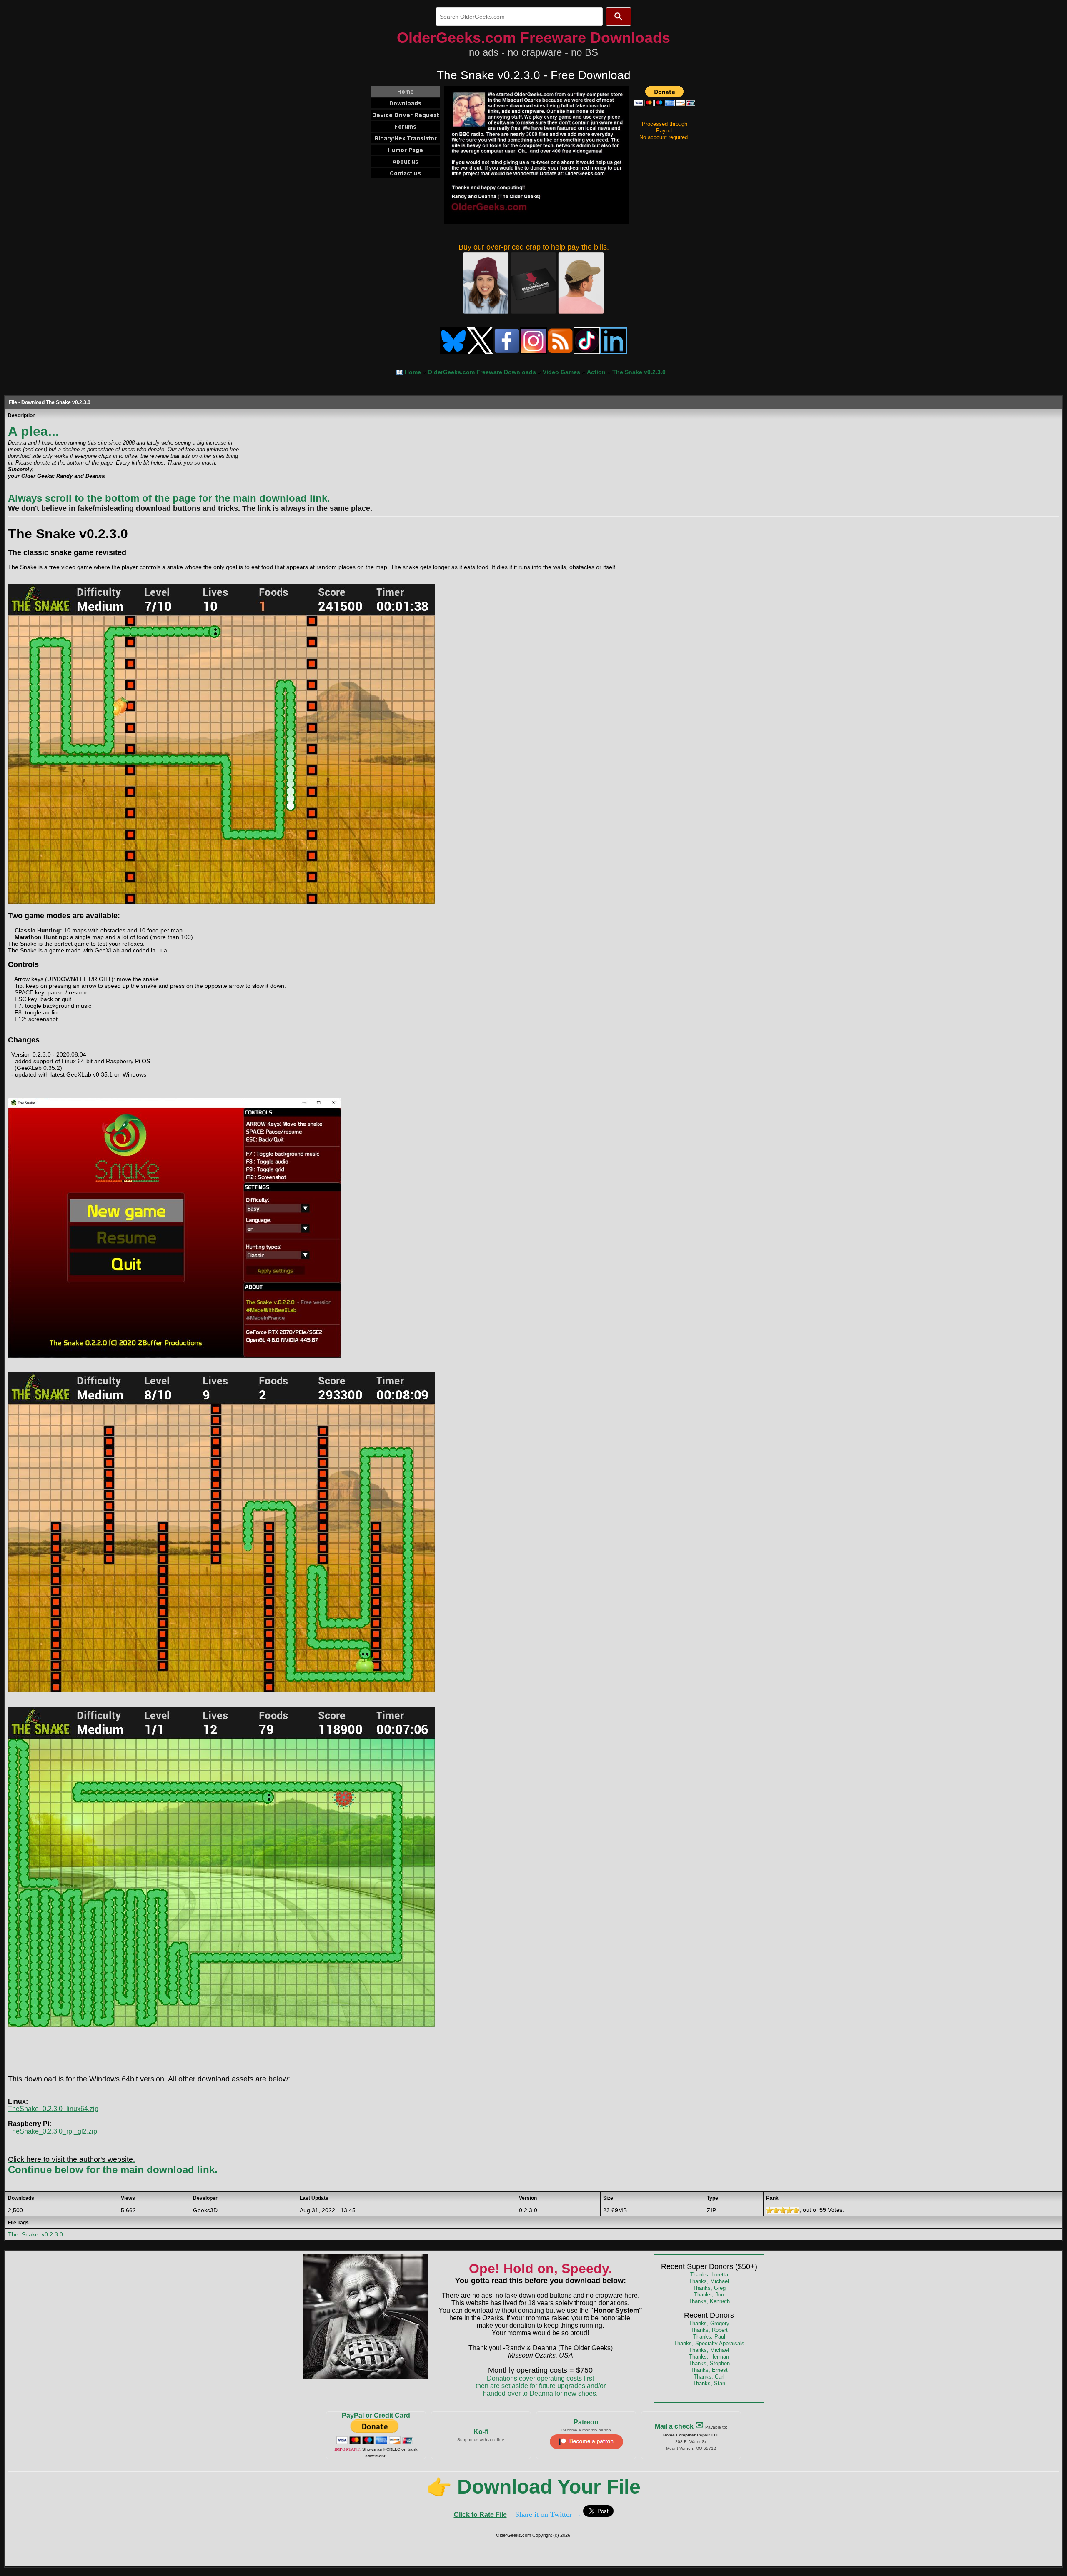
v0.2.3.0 (52, 2234)
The (13, 2234)
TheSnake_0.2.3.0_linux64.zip (53, 2109)
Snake (30, 2234)
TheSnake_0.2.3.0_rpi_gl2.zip (53, 2131)
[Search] (619, 17)
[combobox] (519, 17)
